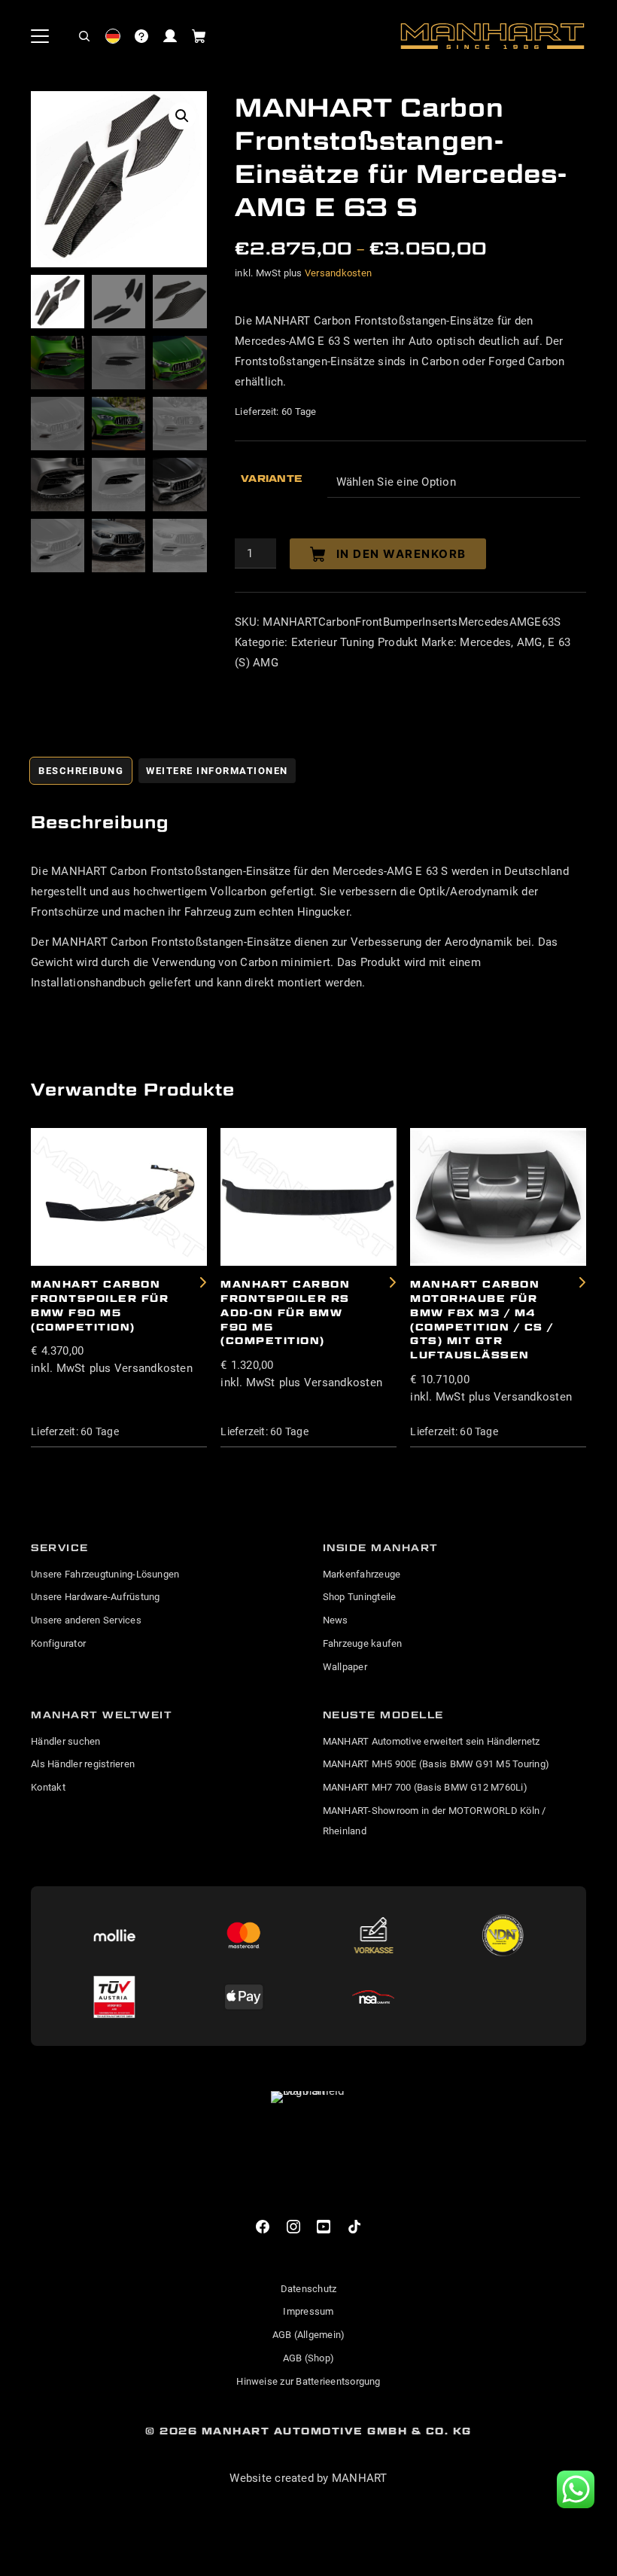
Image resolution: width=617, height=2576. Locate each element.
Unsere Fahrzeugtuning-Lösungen (105, 1574)
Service (60, 1547)
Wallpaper (345, 1667)
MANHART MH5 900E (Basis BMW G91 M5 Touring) (436, 1764)
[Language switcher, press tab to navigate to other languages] (113, 36)
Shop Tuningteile (360, 1597)
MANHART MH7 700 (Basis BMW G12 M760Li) (425, 1787)
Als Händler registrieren (83, 1764)
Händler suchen (65, 1741)
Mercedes (485, 642)
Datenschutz (309, 2289)
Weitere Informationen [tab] (217, 771)
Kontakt (48, 1787)
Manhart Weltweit (102, 1715)
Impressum (308, 2311)
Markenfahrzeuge (362, 1574)
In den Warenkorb (401, 554)
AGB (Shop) (308, 2358)
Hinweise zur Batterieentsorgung (308, 2381)
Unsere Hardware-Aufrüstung (95, 1597)
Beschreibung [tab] (81, 771)
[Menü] (40, 36)
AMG (530, 642)
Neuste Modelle (383, 1715)
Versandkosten (338, 273)
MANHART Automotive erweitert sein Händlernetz (432, 1741)
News (336, 1620)
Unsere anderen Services (86, 1620)
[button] (84, 36)
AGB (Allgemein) (309, 2335)
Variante (272, 478)
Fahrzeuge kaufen (363, 1643)
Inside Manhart (381, 1547)
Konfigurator (58, 1643)
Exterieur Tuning (333, 642)
